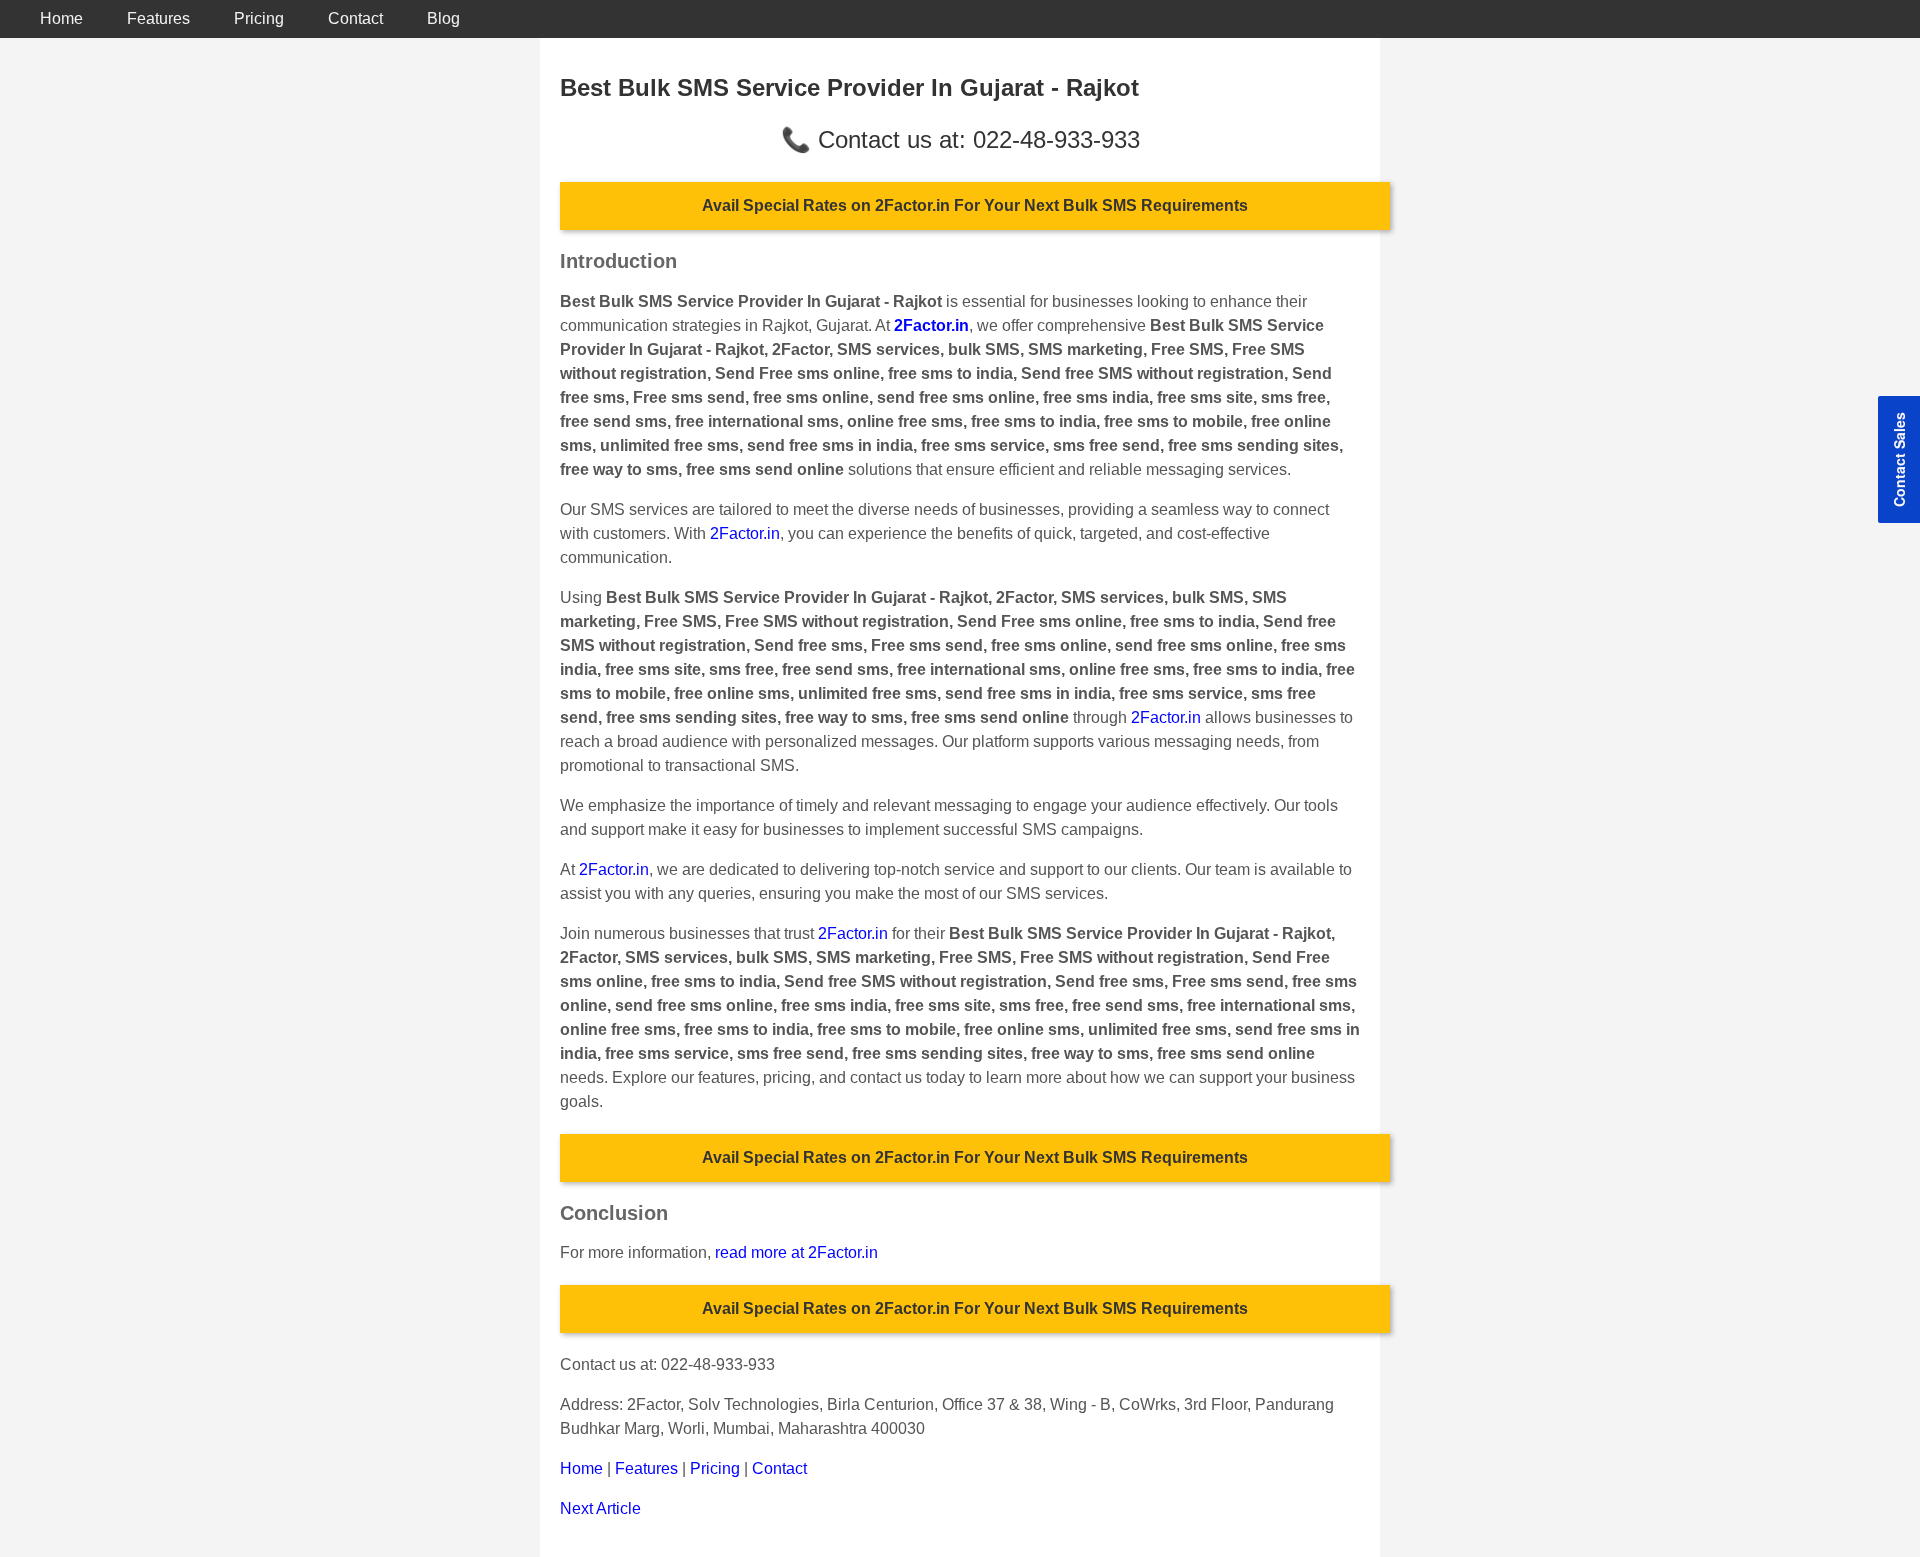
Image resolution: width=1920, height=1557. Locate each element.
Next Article (600, 1508)
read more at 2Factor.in (796, 1252)
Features (158, 18)
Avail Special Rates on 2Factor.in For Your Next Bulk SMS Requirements (975, 205)
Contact (355, 18)
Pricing (259, 18)
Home (61, 18)
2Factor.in (745, 533)
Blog (443, 18)
